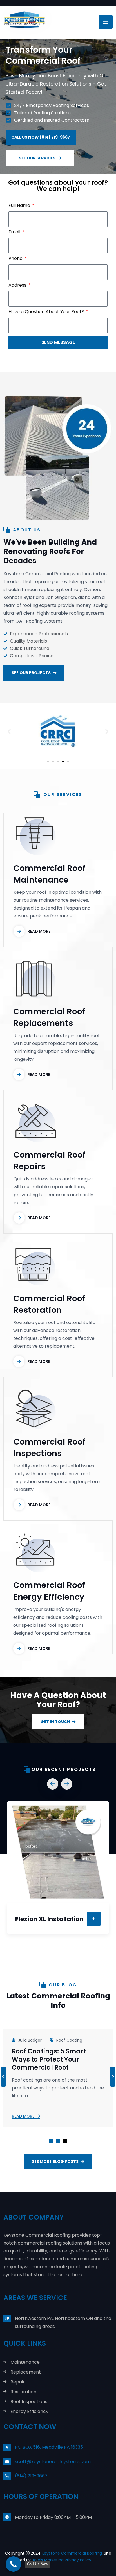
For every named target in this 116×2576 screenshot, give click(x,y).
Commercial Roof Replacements (49, 1017)
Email (15, 232)
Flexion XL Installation (49, 1919)
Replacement (26, 2372)
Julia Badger (30, 2040)
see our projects (31, 673)
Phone (16, 258)
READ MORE (39, 931)
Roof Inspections (29, 2402)
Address (18, 285)
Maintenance (25, 2362)
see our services (37, 158)
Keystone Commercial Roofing (72, 2553)
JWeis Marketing (48, 2560)
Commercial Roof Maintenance (50, 874)
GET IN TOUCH (55, 1722)
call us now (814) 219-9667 (41, 137)
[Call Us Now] (13, 2564)
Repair (18, 2382)
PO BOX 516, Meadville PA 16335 (49, 2447)
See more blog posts (55, 2161)
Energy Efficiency (29, 2412)
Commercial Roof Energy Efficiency (49, 1591)
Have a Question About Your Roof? (47, 312)
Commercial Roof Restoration (49, 1304)
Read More (23, 2116)
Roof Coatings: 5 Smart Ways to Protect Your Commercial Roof (49, 2060)
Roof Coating (69, 2040)
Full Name (20, 205)
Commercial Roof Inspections (50, 1448)
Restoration (23, 2392)
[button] (9, 732)
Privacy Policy (78, 2560)
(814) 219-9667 (31, 2476)
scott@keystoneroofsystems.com (53, 2462)
